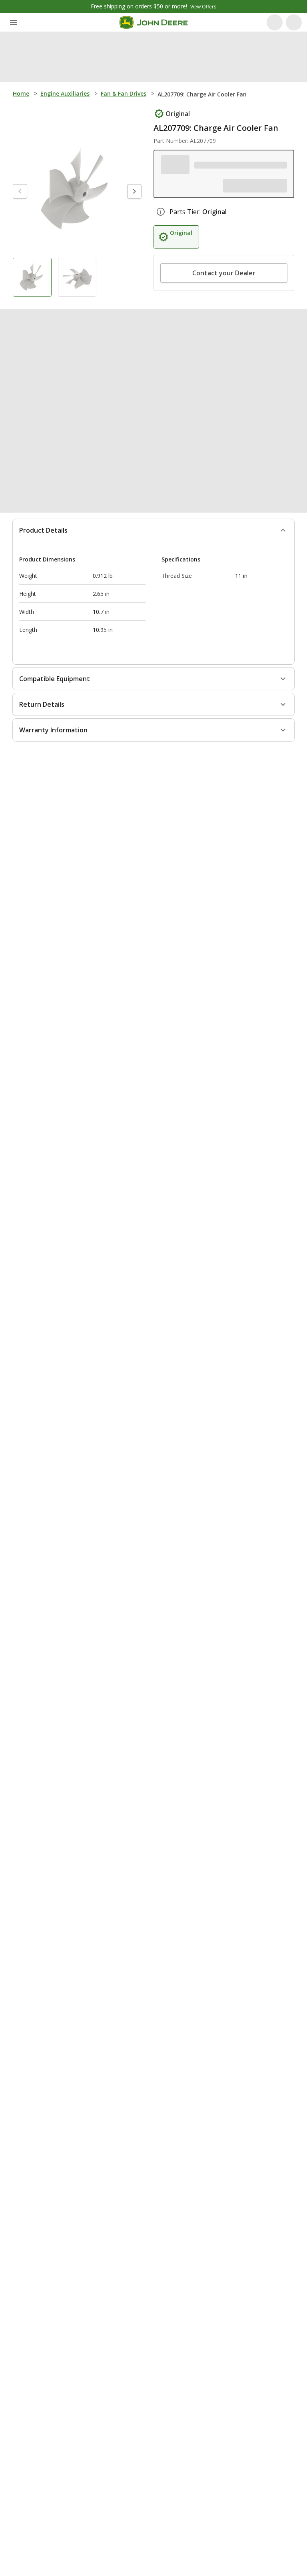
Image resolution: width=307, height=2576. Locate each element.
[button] (223, 182)
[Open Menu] (14, 22)
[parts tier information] (161, 228)
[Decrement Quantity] (170, 289)
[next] (134, 191)
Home (21, 93)
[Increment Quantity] (209, 289)
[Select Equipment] (173, 165)
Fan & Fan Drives (124, 93)
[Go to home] (154, 22)
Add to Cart (154, 2560)
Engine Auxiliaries (65, 93)
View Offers (203, 7)
